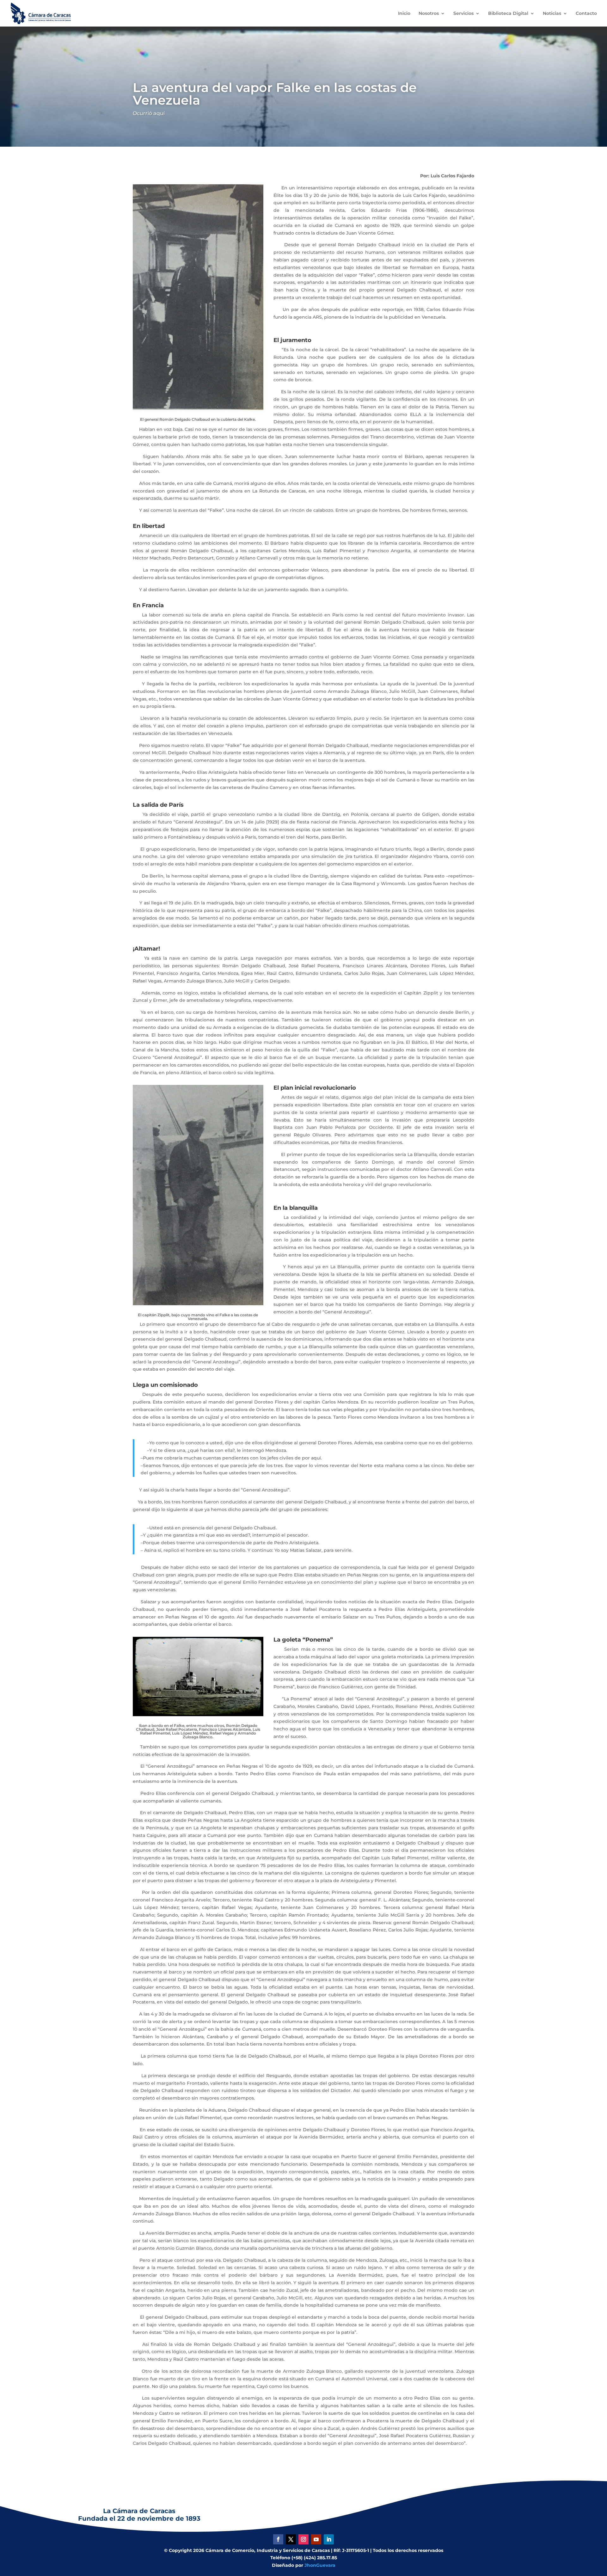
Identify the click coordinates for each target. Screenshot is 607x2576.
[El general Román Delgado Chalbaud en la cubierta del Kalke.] (198, 408)
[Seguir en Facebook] (278, 2539)
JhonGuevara (320, 2565)
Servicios (463, 14)
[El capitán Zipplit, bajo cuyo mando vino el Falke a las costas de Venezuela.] (198, 1304)
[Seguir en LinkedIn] (329, 2539)
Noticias (552, 14)
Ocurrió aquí (149, 113)
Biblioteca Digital (508, 14)
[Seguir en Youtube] (316, 2539)
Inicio (404, 14)
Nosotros (429, 14)
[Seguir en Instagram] (303, 2539)
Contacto (586, 14)
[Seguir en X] (291, 2539)
